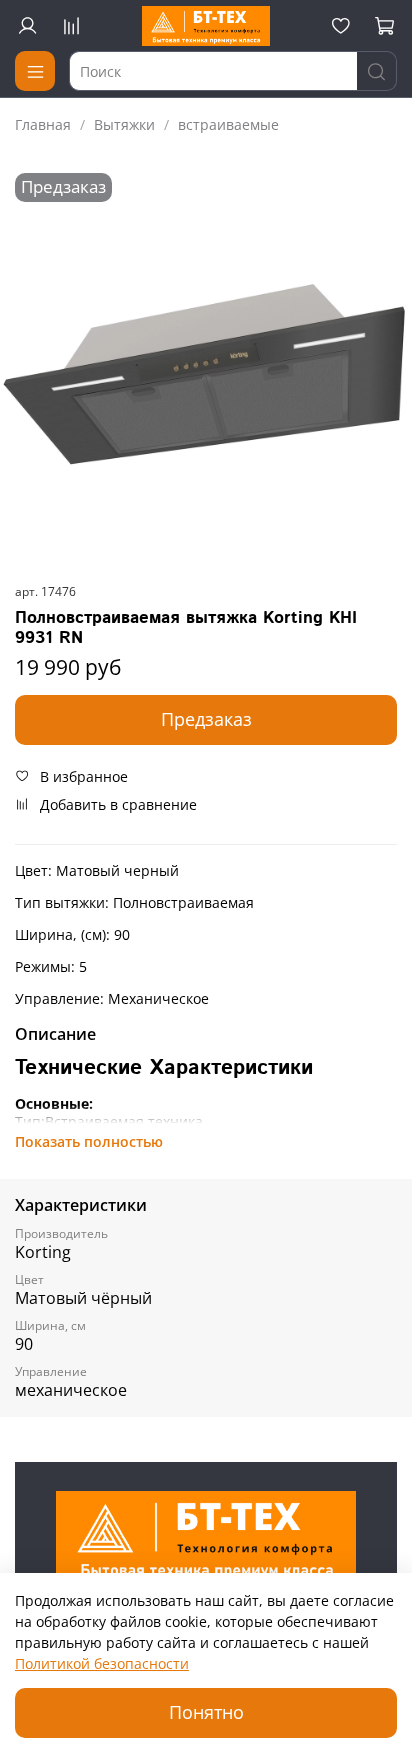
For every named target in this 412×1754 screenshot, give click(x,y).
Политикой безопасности (102, 1663)
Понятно (206, 1712)
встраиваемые (228, 124)
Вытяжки (124, 124)
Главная (43, 124)
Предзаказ (206, 719)
